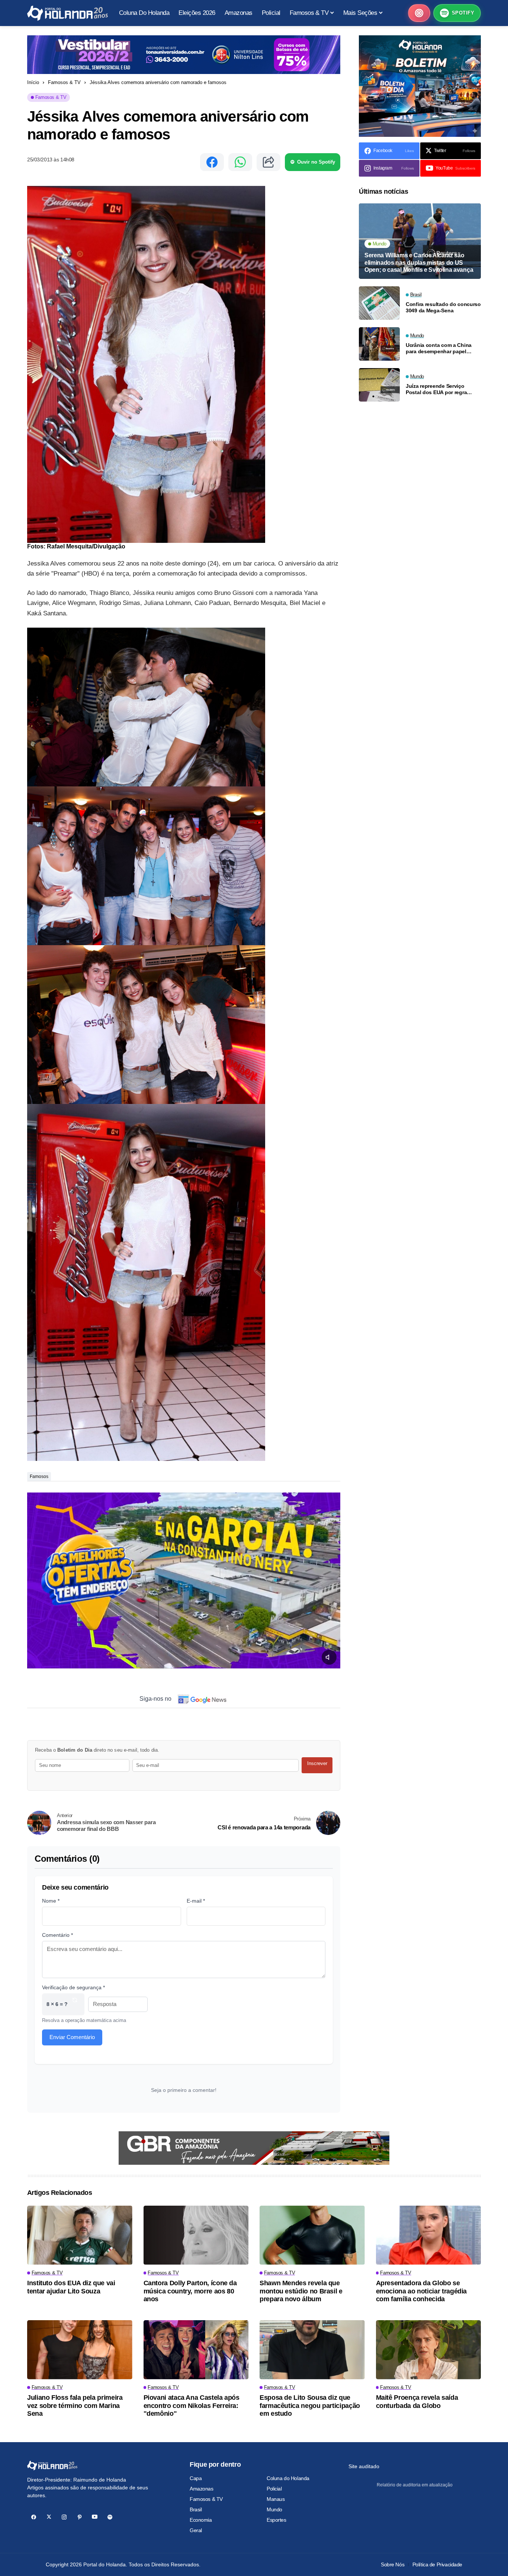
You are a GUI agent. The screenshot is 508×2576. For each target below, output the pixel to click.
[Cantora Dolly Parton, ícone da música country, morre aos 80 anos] (196, 2235)
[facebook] (34, 2517)
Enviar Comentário (72, 2037)
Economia (201, 2520)
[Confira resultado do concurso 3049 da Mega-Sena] (379, 303)
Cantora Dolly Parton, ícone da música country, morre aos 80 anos (190, 2291)
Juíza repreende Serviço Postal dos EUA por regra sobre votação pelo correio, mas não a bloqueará (439, 389)
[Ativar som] (329, 1657)
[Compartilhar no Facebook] (212, 162)
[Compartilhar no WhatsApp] (240, 162)
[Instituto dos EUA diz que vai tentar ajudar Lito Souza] (80, 2235)
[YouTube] (95, 2517)
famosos (39, 1477)
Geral (196, 2530)
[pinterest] (79, 2517)
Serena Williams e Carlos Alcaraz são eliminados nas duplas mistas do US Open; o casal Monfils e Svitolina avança (419, 262)
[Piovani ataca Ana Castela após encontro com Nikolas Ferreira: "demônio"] (196, 2350)
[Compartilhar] (269, 162)
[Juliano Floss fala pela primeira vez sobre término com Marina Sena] (80, 2350)
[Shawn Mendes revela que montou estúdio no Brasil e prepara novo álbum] (312, 2235)
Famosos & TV (64, 82)
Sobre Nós (393, 2564)
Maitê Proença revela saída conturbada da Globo (417, 2402)
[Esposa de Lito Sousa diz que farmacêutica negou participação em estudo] (312, 2350)
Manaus (276, 2499)
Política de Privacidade (437, 2564)
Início (33, 82)
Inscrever (317, 1763)
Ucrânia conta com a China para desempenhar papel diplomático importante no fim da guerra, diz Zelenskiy (443, 348)
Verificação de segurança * (73, 1987)
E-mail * (196, 1901)
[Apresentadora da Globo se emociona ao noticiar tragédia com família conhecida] (429, 2235)
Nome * (51, 1901)
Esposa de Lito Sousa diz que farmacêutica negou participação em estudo (310, 2406)
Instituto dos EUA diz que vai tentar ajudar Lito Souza (71, 2287)
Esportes (276, 2520)
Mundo (274, 2509)
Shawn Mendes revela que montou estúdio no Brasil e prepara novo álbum (301, 2291)
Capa (196, 2478)
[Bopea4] (67, 13)
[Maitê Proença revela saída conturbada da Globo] (429, 2350)
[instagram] (64, 2517)
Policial (274, 2489)
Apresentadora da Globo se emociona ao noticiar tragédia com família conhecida (422, 2291)
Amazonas (202, 2489)
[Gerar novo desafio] (75, 2004)
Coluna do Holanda (288, 2478)
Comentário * (57, 1935)
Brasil (196, 2509)
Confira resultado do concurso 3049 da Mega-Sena (443, 307)
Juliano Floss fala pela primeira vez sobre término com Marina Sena (75, 2406)
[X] (49, 2517)
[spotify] (110, 2517)
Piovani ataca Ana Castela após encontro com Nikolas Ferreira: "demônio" (192, 2406)
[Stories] (419, 13)
